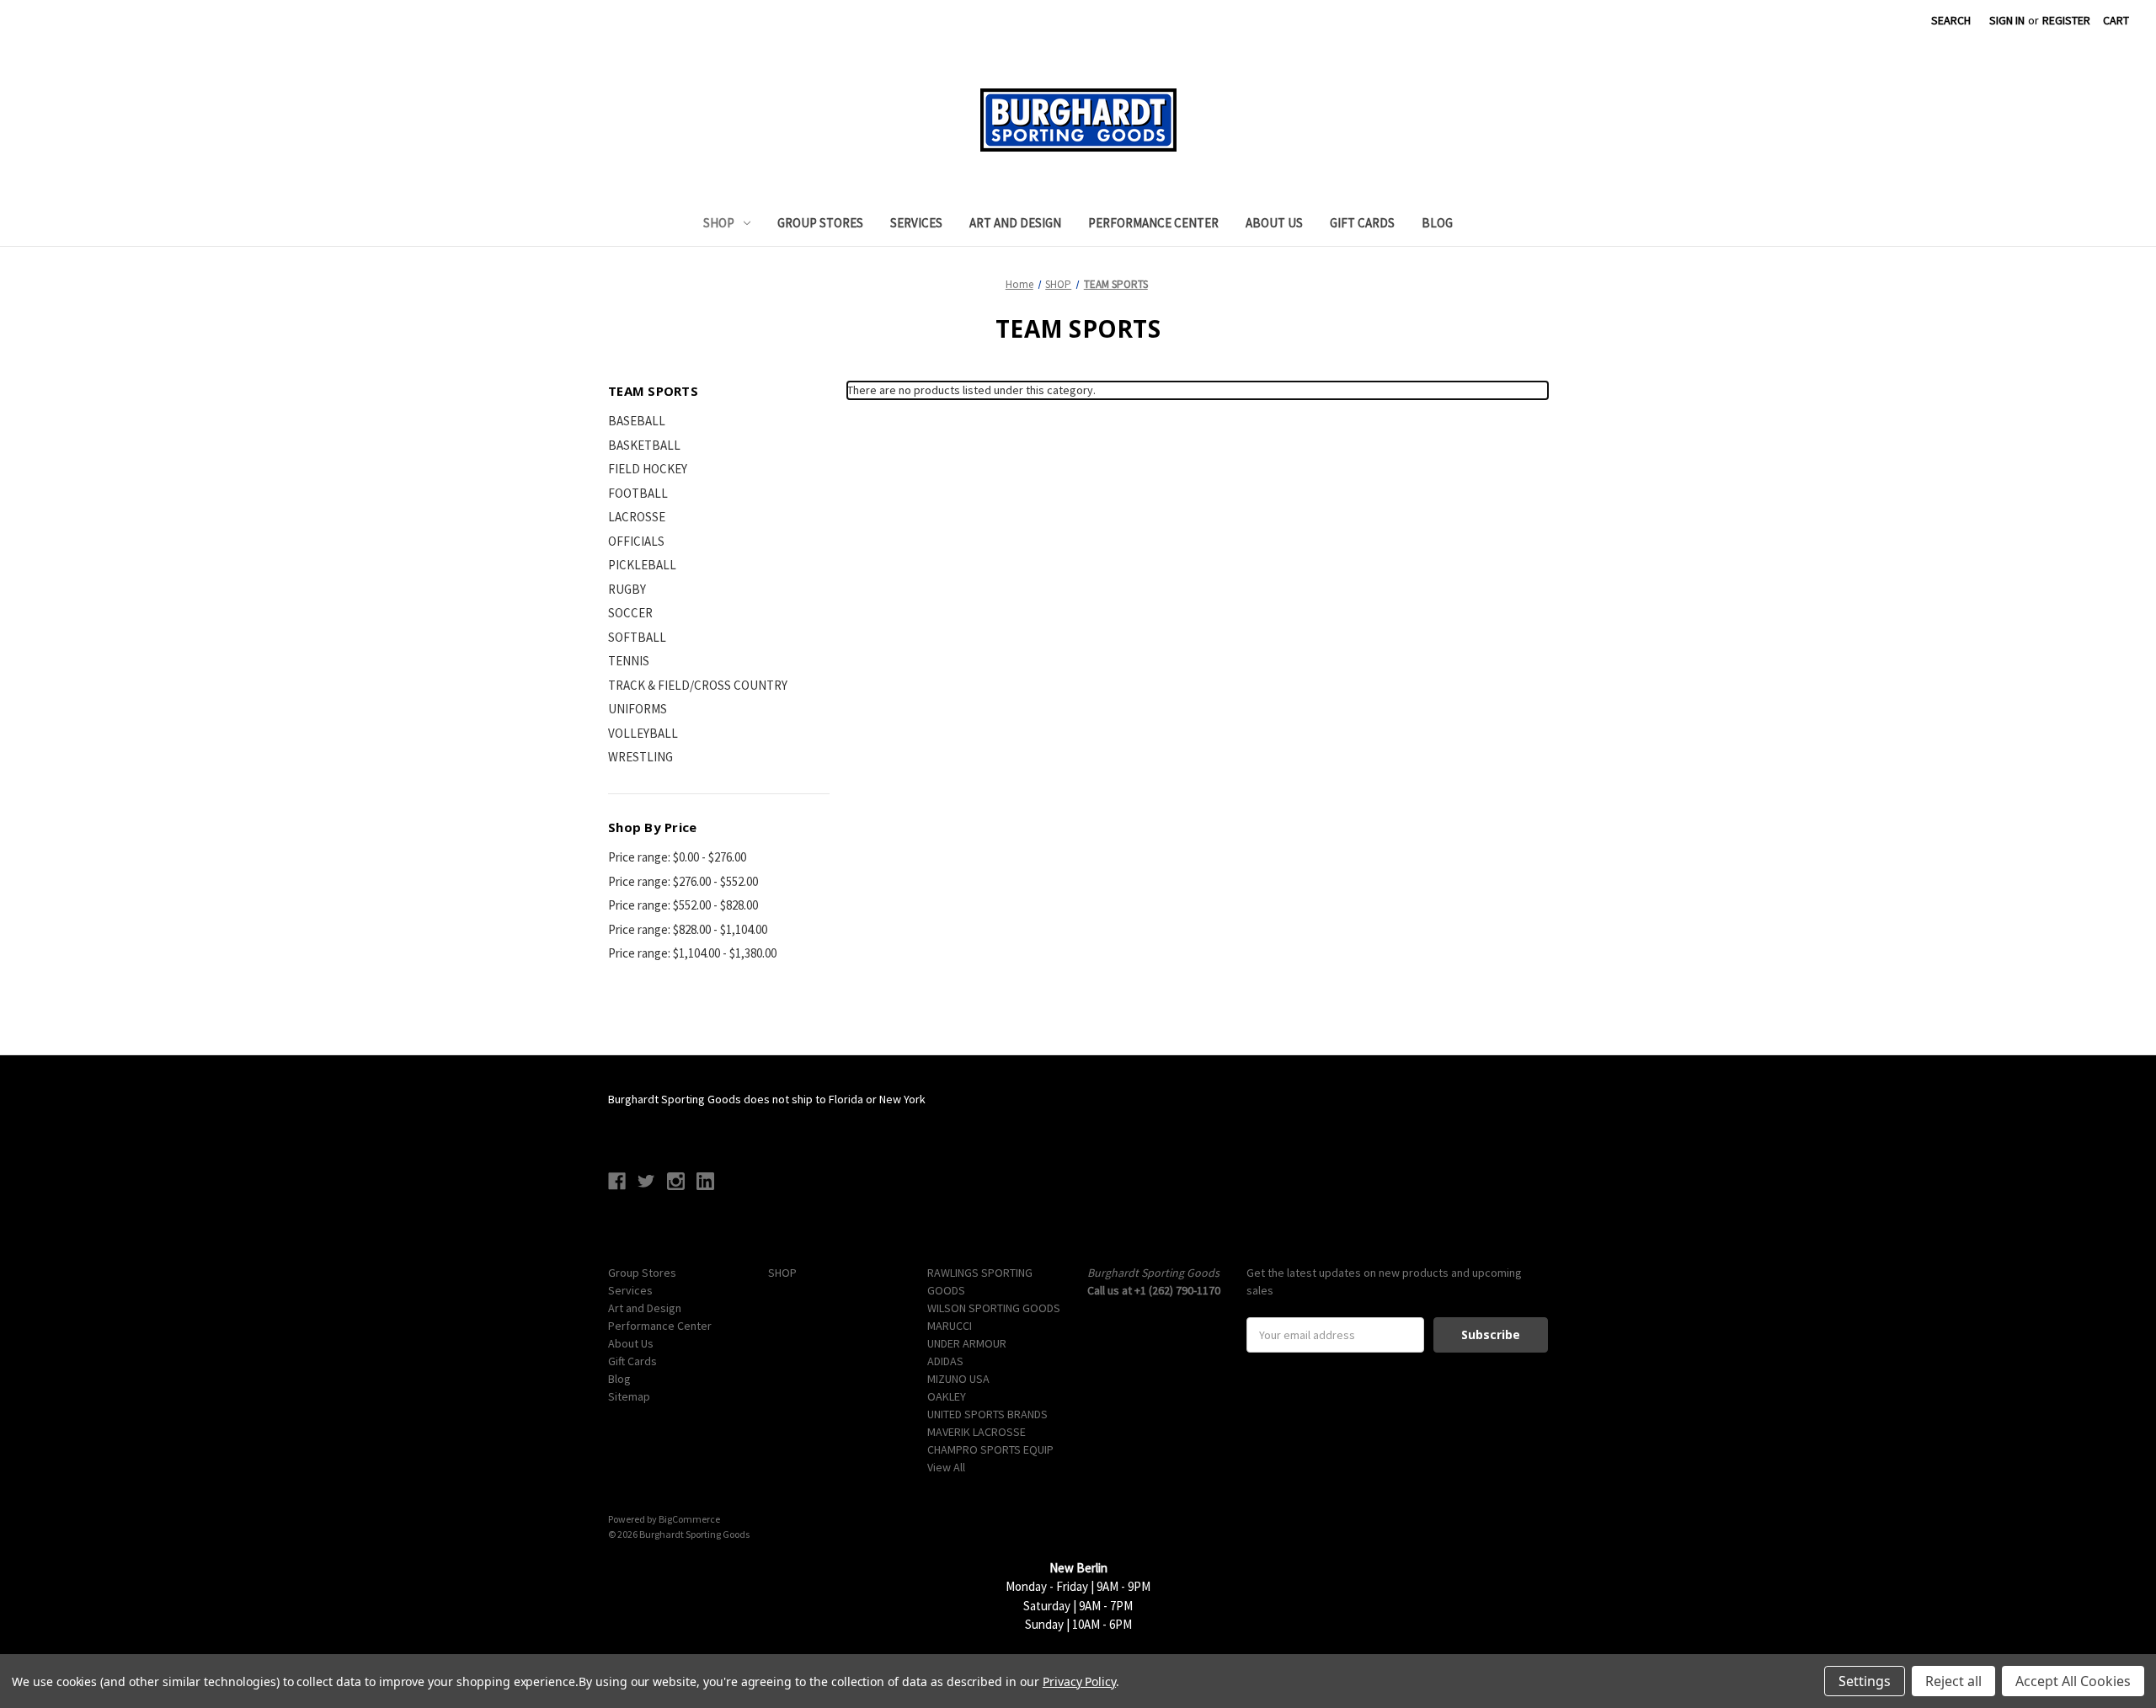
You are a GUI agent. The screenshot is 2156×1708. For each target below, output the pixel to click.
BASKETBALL (644, 445)
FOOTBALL (638, 493)
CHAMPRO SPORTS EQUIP (990, 1449)
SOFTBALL (637, 637)
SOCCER (630, 613)
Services (916, 223)
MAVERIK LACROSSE (977, 1432)
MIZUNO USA (958, 1379)
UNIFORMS (638, 709)
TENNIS (629, 661)
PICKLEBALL (642, 565)
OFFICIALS (636, 541)
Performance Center (1153, 223)
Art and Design (1015, 223)
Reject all (1953, 1681)
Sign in (2007, 20)
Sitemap (629, 1396)
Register (2066, 20)
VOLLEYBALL (643, 733)
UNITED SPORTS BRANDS (987, 1414)
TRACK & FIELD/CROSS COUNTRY (698, 685)
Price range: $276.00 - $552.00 (683, 881)
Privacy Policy (1079, 1681)
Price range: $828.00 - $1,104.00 (688, 929)
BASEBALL (637, 421)
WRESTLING (640, 757)
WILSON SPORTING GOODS (994, 1308)
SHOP (719, 223)
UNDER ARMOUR (967, 1343)
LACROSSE (637, 517)
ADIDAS (945, 1361)
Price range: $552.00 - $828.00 (683, 905)
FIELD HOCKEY (648, 469)
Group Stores (820, 223)
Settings (1865, 1681)
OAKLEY (947, 1396)
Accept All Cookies (2073, 1681)
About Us (1274, 223)
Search (1951, 20)
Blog (1437, 223)
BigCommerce (689, 1519)
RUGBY (627, 589)
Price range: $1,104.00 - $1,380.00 (692, 953)
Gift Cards (1362, 223)
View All (946, 1467)
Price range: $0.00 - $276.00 (677, 857)
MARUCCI (950, 1326)
